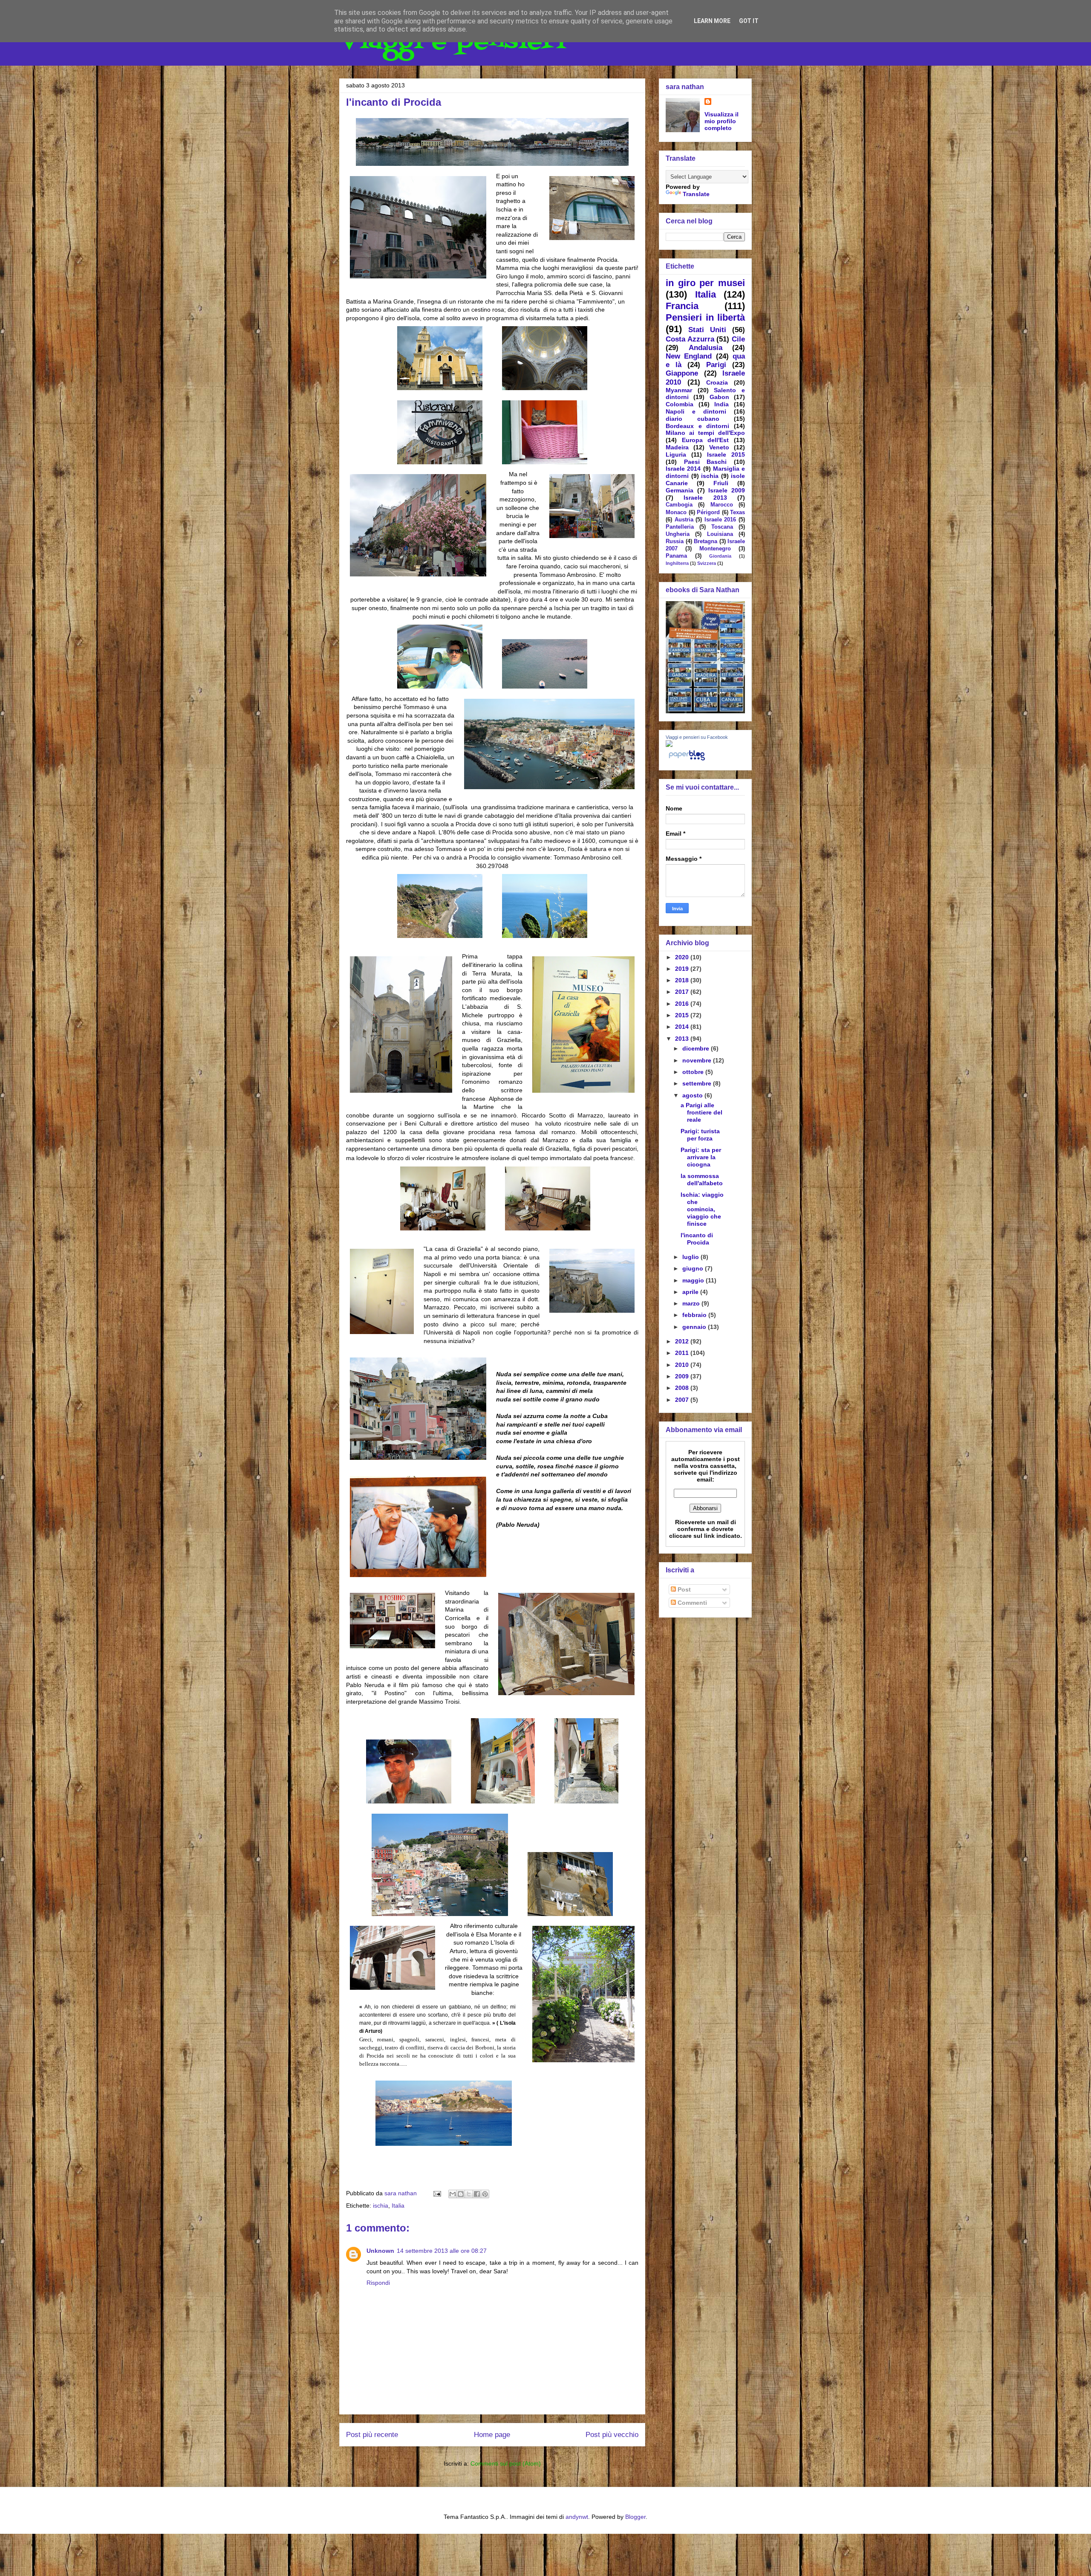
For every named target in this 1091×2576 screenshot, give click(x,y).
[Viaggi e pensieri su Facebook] (669, 745)
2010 (683, 1365)
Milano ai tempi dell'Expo (705, 433)
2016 (683, 1004)
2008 (683, 1388)
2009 (683, 1376)
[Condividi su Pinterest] (485, 2194)
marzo (692, 1303)
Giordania (720, 556)
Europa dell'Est (706, 440)
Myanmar (679, 390)
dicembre (697, 1048)
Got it (749, 21)
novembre (698, 1060)
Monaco (676, 512)
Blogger (635, 2517)
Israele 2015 (726, 454)
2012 (683, 1341)
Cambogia (679, 505)
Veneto (719, 447)
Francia (682, 306)
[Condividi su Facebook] (477, 2194)
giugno (694, 1268)
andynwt (577, 2517)
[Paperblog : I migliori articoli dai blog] (687, 760)
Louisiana (720, 534)
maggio (694, 1280)
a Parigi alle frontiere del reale (701, 1112)
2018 (683, 980)
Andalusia (706, 348)
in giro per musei (705, 283)
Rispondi (378, 2283)
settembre (698, 1083)
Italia (398, 2206)
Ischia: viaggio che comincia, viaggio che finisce (702, 1209)
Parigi (716, 365)
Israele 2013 (705, 498)
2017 (683, 992)
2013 (683, 1039)
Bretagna (706, 541)
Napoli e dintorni (696, 411)
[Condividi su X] (469, 2194)
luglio (691, 1257)
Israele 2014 (683, 469)
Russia (675, 541)
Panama (676, 556)
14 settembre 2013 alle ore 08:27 (442, 2251)
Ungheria (678, 534)
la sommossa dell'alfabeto (702, 1179)
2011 (683, 1353)
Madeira (677, 447)
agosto (693, 1095)
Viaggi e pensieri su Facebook (697, 737)
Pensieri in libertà (705, 317)
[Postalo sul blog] (461, 2194)
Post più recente (372, 2435)
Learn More (712, 21)
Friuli (721, 483)
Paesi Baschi (706, 462)
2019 (683, 969)
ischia (381, 2206)
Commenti (691, 1603)
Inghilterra (677, 563)
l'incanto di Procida (697, 1239)
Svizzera (707, 563)
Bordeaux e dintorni (697, 426)
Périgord (708, 512)
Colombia (680, 404)
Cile (738, 339)
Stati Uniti (707, 330)
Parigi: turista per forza (700, 1135)
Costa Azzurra (690, 339)
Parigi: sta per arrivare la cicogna (701, 1157)
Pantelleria (680, 527)
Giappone (682, 373)
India (722, 404)
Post (683, 1589)
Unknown (380, 2251)
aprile (691, 1292)
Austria (684, 520)
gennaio (695, 1327)
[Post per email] (437, 2193)
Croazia (717, 382)
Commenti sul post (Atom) (506, 2463)
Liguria (676, 454)
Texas (737, 512)
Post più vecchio (612, 2435)
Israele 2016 (720, 520)
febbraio (695, 1315)
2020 (683, 957)
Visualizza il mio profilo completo (722, 121)
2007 (683, 1400)
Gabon (719, 397)
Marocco (722, 505)
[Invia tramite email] (453, 2194)
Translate (696, 194)
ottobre (694, 1072)
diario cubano (693, 419)
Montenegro (715, 549)
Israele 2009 (727, 490)
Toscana (722, 527)
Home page (492, 2435)
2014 (683, 1027)
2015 (683, 1015)
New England (689, 356)
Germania (680, 490)
